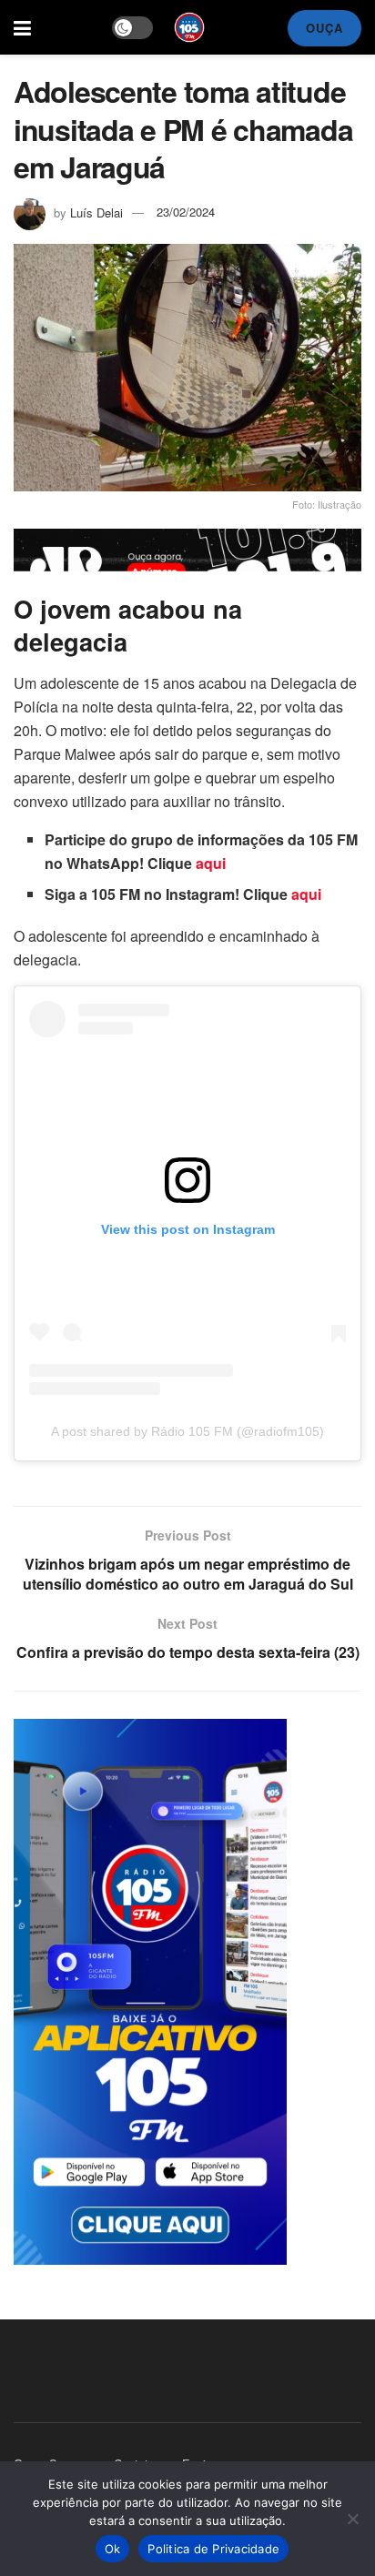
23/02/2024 (186, 212)
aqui (211, 863)
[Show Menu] (22, 27)
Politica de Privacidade (213, 2549)
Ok (113, 2549)
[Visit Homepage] (189, 27)
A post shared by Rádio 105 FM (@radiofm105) (187, 1431)
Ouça (324, 28)
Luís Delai (96, 212)
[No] (352, 2519)
